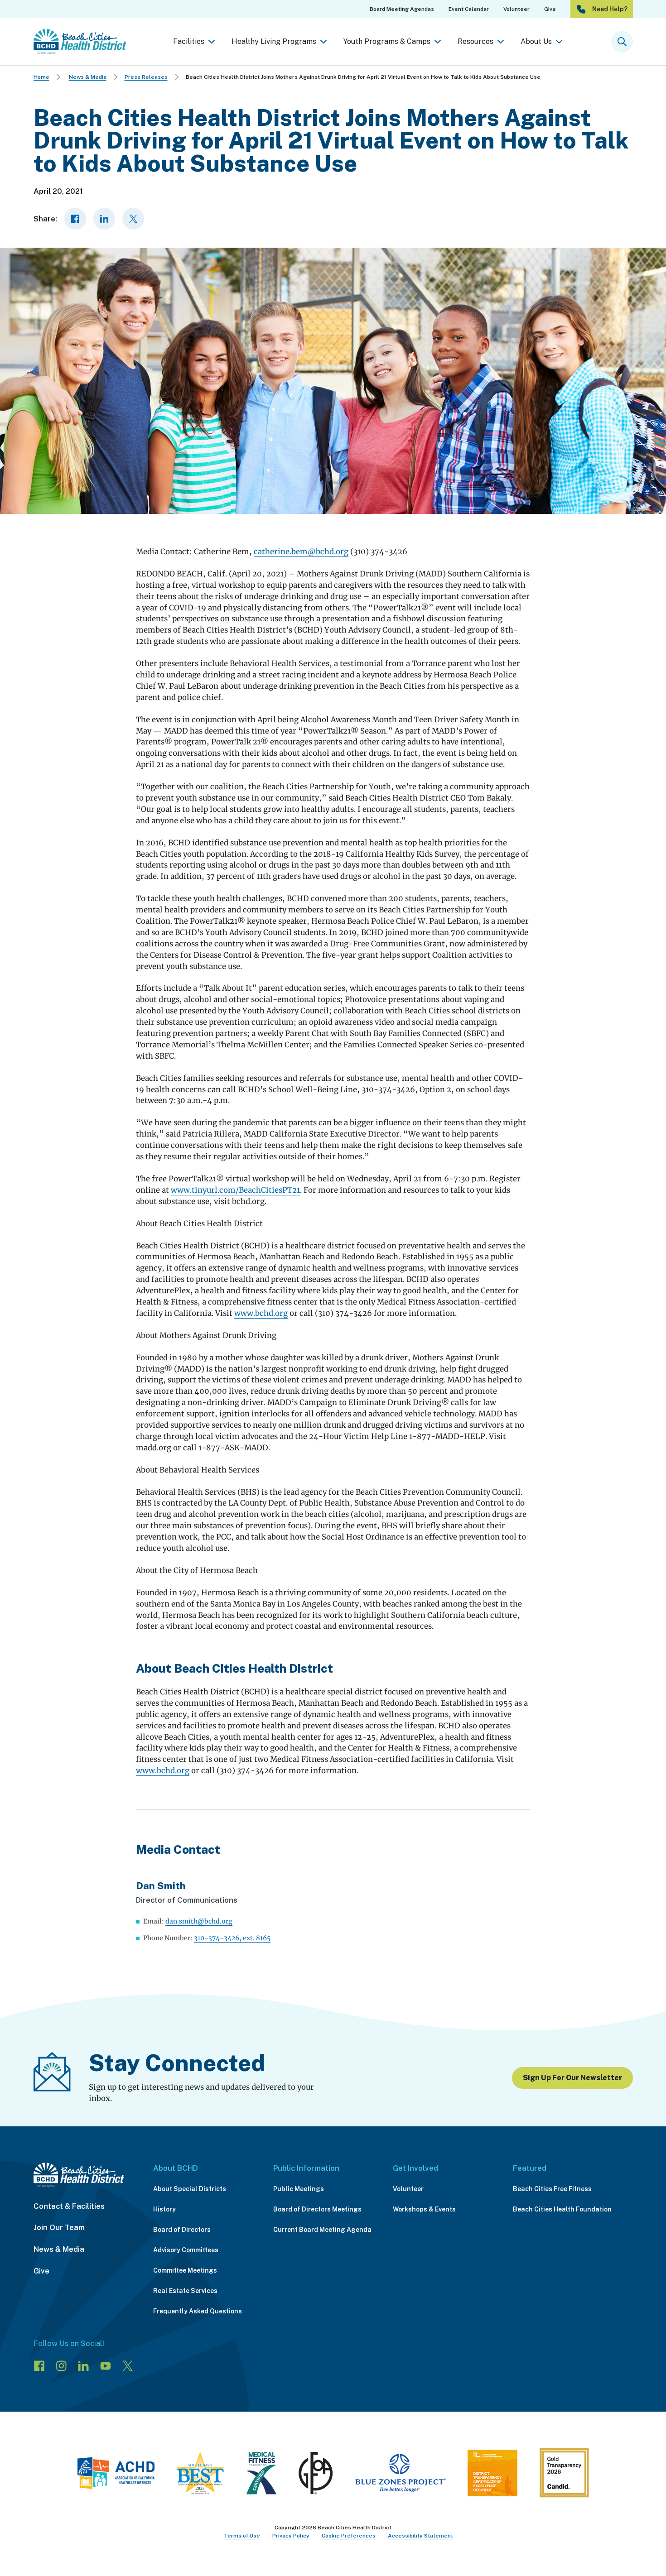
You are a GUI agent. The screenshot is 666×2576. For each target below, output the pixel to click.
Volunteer (408, 2189)
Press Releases (146, 77)
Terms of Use (242, 2536)
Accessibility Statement (420, 2536)
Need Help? (610, 9)
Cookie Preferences (349, 2536)
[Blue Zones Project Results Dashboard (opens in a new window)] (400, 2475)
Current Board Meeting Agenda (322, 2230)
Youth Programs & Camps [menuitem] (387, 41)
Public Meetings (299, 2189)
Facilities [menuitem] (189, 41)
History (164, 2209)
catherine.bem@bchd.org (301, 552)
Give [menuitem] (550, 9)
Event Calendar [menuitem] (469, 9)
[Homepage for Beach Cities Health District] (80, 42)
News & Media (88, 77)
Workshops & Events (424, 2209)
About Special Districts (190, 2189)
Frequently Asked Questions (198, 2311)
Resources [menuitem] (475, 41)
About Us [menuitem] (536, 41)
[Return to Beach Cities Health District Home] (84, 2175)
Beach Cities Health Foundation (562, 2209)
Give (41, 2271)
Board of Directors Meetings (317, 2209)
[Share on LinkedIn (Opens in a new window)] (104, 219)
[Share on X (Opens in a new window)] (133, 219)
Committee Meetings (185, 2270)
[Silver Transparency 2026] (564, 2475)
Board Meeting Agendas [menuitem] (402, 9)
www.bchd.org (261, 1313)
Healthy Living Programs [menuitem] (274, 41)
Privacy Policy (291, 2536)
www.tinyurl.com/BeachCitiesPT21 (235, 1190)
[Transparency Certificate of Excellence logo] (492, 2475)
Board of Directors (182, 2230)
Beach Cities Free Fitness (552, 2189)
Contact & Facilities (69, 2206)
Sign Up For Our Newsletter (572, 2078)
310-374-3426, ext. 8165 (232, 1938)
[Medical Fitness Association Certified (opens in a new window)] (261, 2475)
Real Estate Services (185, 2291)
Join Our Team (59, 2227)
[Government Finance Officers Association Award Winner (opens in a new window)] (316, 2475)
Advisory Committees (186, 2250)
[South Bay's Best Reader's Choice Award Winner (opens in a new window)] (200, 2475)
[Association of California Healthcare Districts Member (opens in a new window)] (116, 2475)
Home (41, 77)
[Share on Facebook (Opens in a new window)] (75, 219)
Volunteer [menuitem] (516, 9)
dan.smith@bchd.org (199, 1921)
